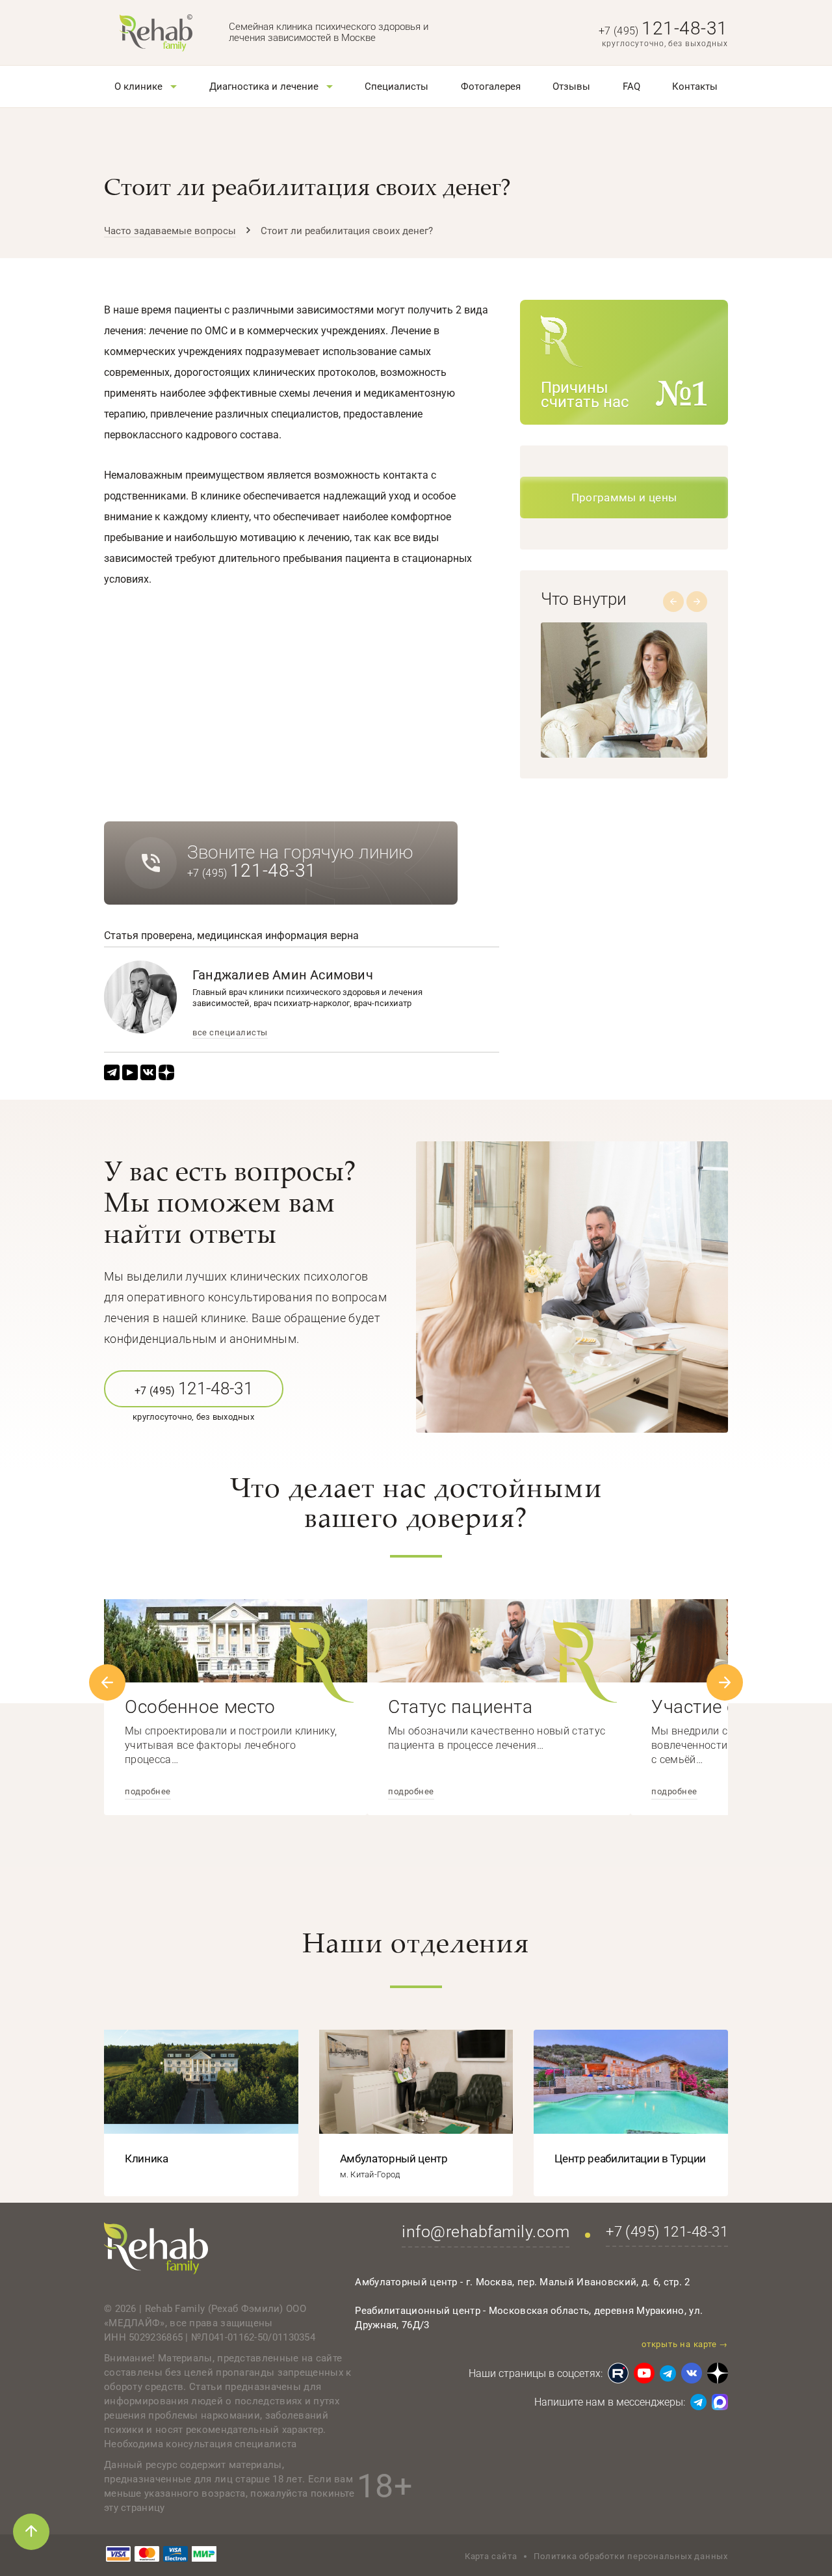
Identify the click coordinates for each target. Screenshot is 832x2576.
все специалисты (230, 1033)
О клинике (138, 86)
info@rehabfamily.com (486, 2232)
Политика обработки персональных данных (631, 2556)
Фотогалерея (491, 86)
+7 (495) (663, 31)
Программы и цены (624, 498)
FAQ (631, 86)
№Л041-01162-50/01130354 (253, 2337)
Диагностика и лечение (264, 86)
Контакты (695, 86)
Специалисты (396, 86)
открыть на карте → (685, 2344)
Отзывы (571, 86)
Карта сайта (491, 2556)
